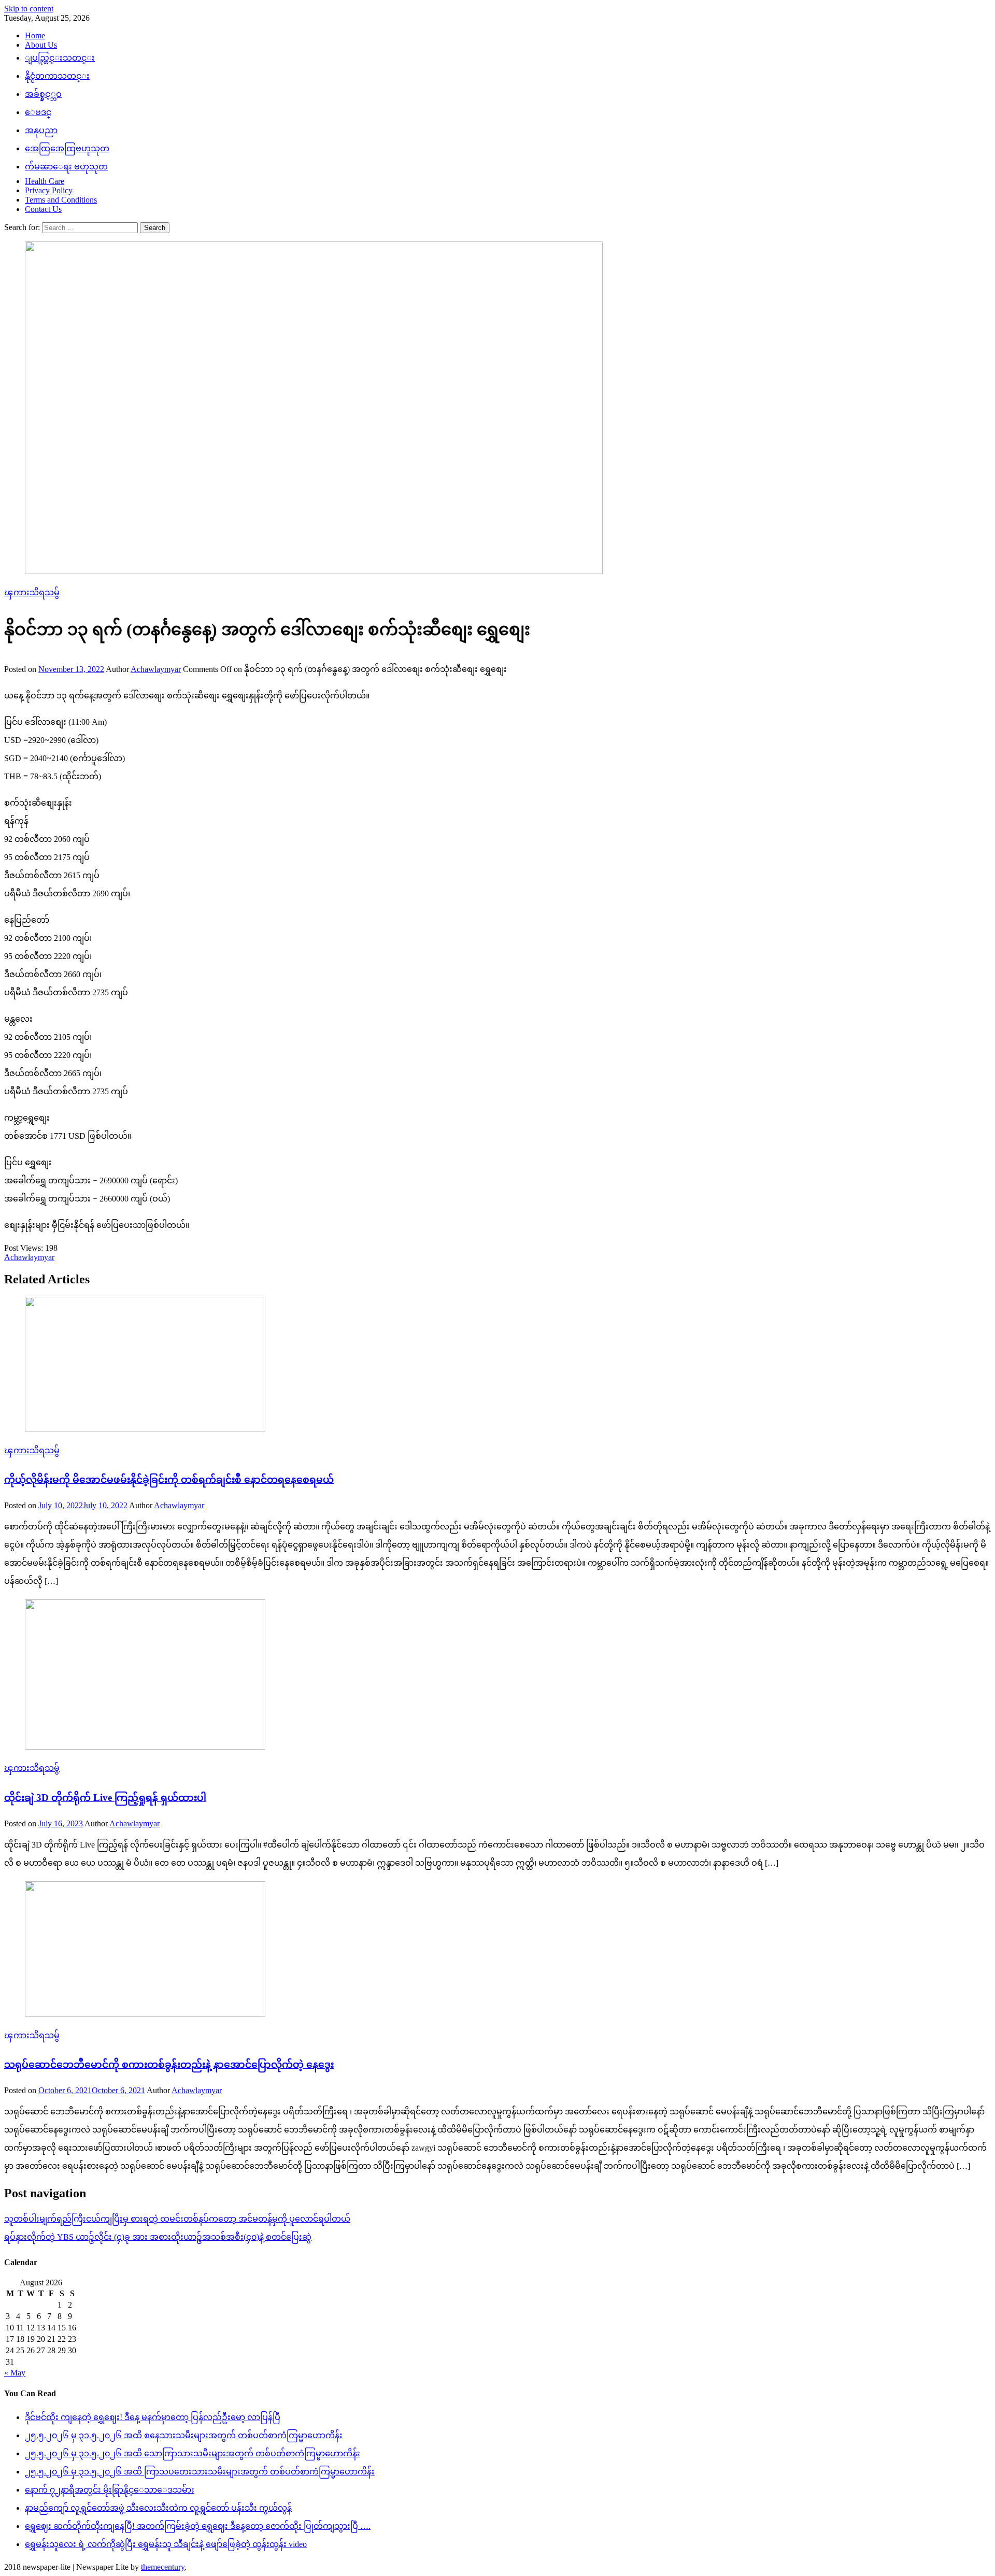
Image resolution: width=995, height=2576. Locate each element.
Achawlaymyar (156, 669)
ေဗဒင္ (38, 112)
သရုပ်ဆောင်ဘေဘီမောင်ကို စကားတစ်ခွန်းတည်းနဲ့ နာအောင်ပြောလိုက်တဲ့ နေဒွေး (169, 2064)
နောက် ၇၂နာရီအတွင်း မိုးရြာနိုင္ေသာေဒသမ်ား (110, 2490)
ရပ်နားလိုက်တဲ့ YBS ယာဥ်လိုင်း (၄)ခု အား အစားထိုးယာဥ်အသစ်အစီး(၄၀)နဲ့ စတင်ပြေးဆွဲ (158, 2237)
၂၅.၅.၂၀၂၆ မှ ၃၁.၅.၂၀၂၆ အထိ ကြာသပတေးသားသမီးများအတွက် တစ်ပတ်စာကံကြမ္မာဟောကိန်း (200, 2472)
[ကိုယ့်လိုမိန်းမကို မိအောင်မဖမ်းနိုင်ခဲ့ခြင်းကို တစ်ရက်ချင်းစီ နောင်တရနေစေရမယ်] (497, 1365)
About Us (41, 45)
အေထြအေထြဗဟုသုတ (67, 148)
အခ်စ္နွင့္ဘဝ (43, 94)
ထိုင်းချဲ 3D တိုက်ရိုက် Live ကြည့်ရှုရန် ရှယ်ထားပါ (105, 1798)
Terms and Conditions (61, 200)
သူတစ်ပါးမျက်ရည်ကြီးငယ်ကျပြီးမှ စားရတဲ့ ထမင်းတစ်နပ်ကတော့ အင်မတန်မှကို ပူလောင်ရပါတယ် (177, 2219)
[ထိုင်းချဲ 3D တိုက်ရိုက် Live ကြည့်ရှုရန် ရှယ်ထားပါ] (497, 1676)
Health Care (45, 181)
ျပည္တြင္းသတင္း (60, 58)
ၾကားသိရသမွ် (32, 592)
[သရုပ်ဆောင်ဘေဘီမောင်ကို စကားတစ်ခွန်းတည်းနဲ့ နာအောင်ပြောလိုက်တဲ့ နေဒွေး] (497, 1950)
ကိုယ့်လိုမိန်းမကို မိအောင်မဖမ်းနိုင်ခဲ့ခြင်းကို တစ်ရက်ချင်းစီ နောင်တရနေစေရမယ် (169, 1479)
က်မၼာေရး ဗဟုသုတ (66, 167)
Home (35, 35)
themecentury (163, 2567)
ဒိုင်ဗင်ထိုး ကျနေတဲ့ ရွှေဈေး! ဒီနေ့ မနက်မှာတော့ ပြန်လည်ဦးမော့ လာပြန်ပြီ (153, 2417)
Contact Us (43, 209)
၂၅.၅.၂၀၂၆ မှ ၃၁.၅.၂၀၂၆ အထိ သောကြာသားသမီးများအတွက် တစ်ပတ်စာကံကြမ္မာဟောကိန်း (193, 2453)
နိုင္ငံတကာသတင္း (57, 76)
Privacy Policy (49, 190)
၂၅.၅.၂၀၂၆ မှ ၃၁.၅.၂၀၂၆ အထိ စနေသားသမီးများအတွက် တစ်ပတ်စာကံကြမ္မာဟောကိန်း (184, 2435)
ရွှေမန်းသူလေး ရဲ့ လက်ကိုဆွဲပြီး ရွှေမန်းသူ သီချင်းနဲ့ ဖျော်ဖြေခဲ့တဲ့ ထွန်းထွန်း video (166, 2544)
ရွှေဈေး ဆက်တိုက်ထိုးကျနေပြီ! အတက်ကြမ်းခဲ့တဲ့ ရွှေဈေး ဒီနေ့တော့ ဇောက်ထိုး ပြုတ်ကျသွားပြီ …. (198, 2526)
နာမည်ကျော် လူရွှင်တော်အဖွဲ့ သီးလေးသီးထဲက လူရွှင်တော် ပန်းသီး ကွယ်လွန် (158, 2508)
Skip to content (29, 9)
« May (15, 2373)
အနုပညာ (41, 130)
